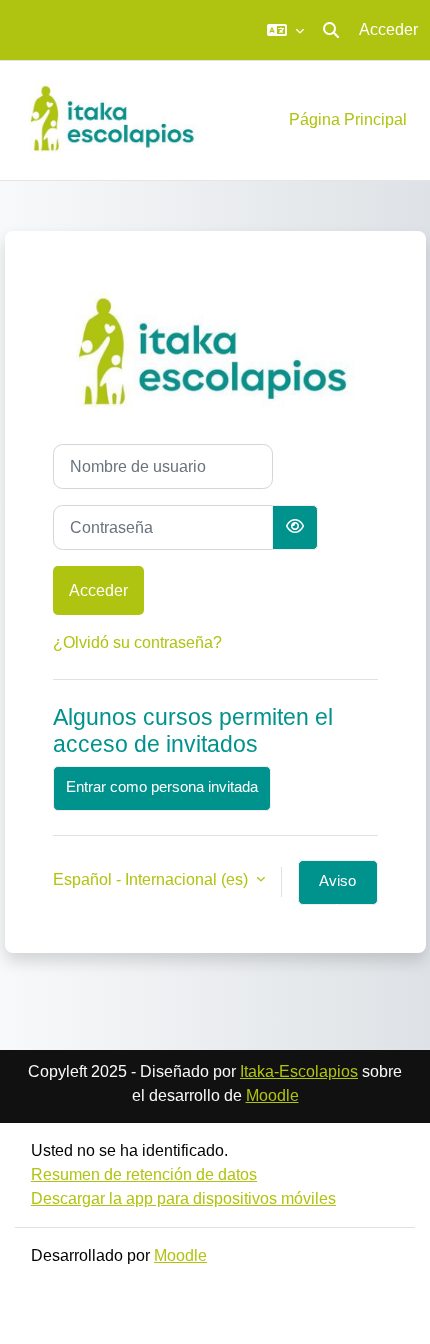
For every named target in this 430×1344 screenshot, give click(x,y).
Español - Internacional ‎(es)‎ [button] (152, 879)
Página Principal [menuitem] (348, 119)
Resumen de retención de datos (144, 1174)
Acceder (388, 29)
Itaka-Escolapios (299, 1071)
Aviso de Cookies (338, 889)
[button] (285, 30)
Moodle (272, 1095)
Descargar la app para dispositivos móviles (183, 1198)
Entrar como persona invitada (162, 787)
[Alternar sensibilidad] (295, 527)
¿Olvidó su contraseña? (137, 642)
